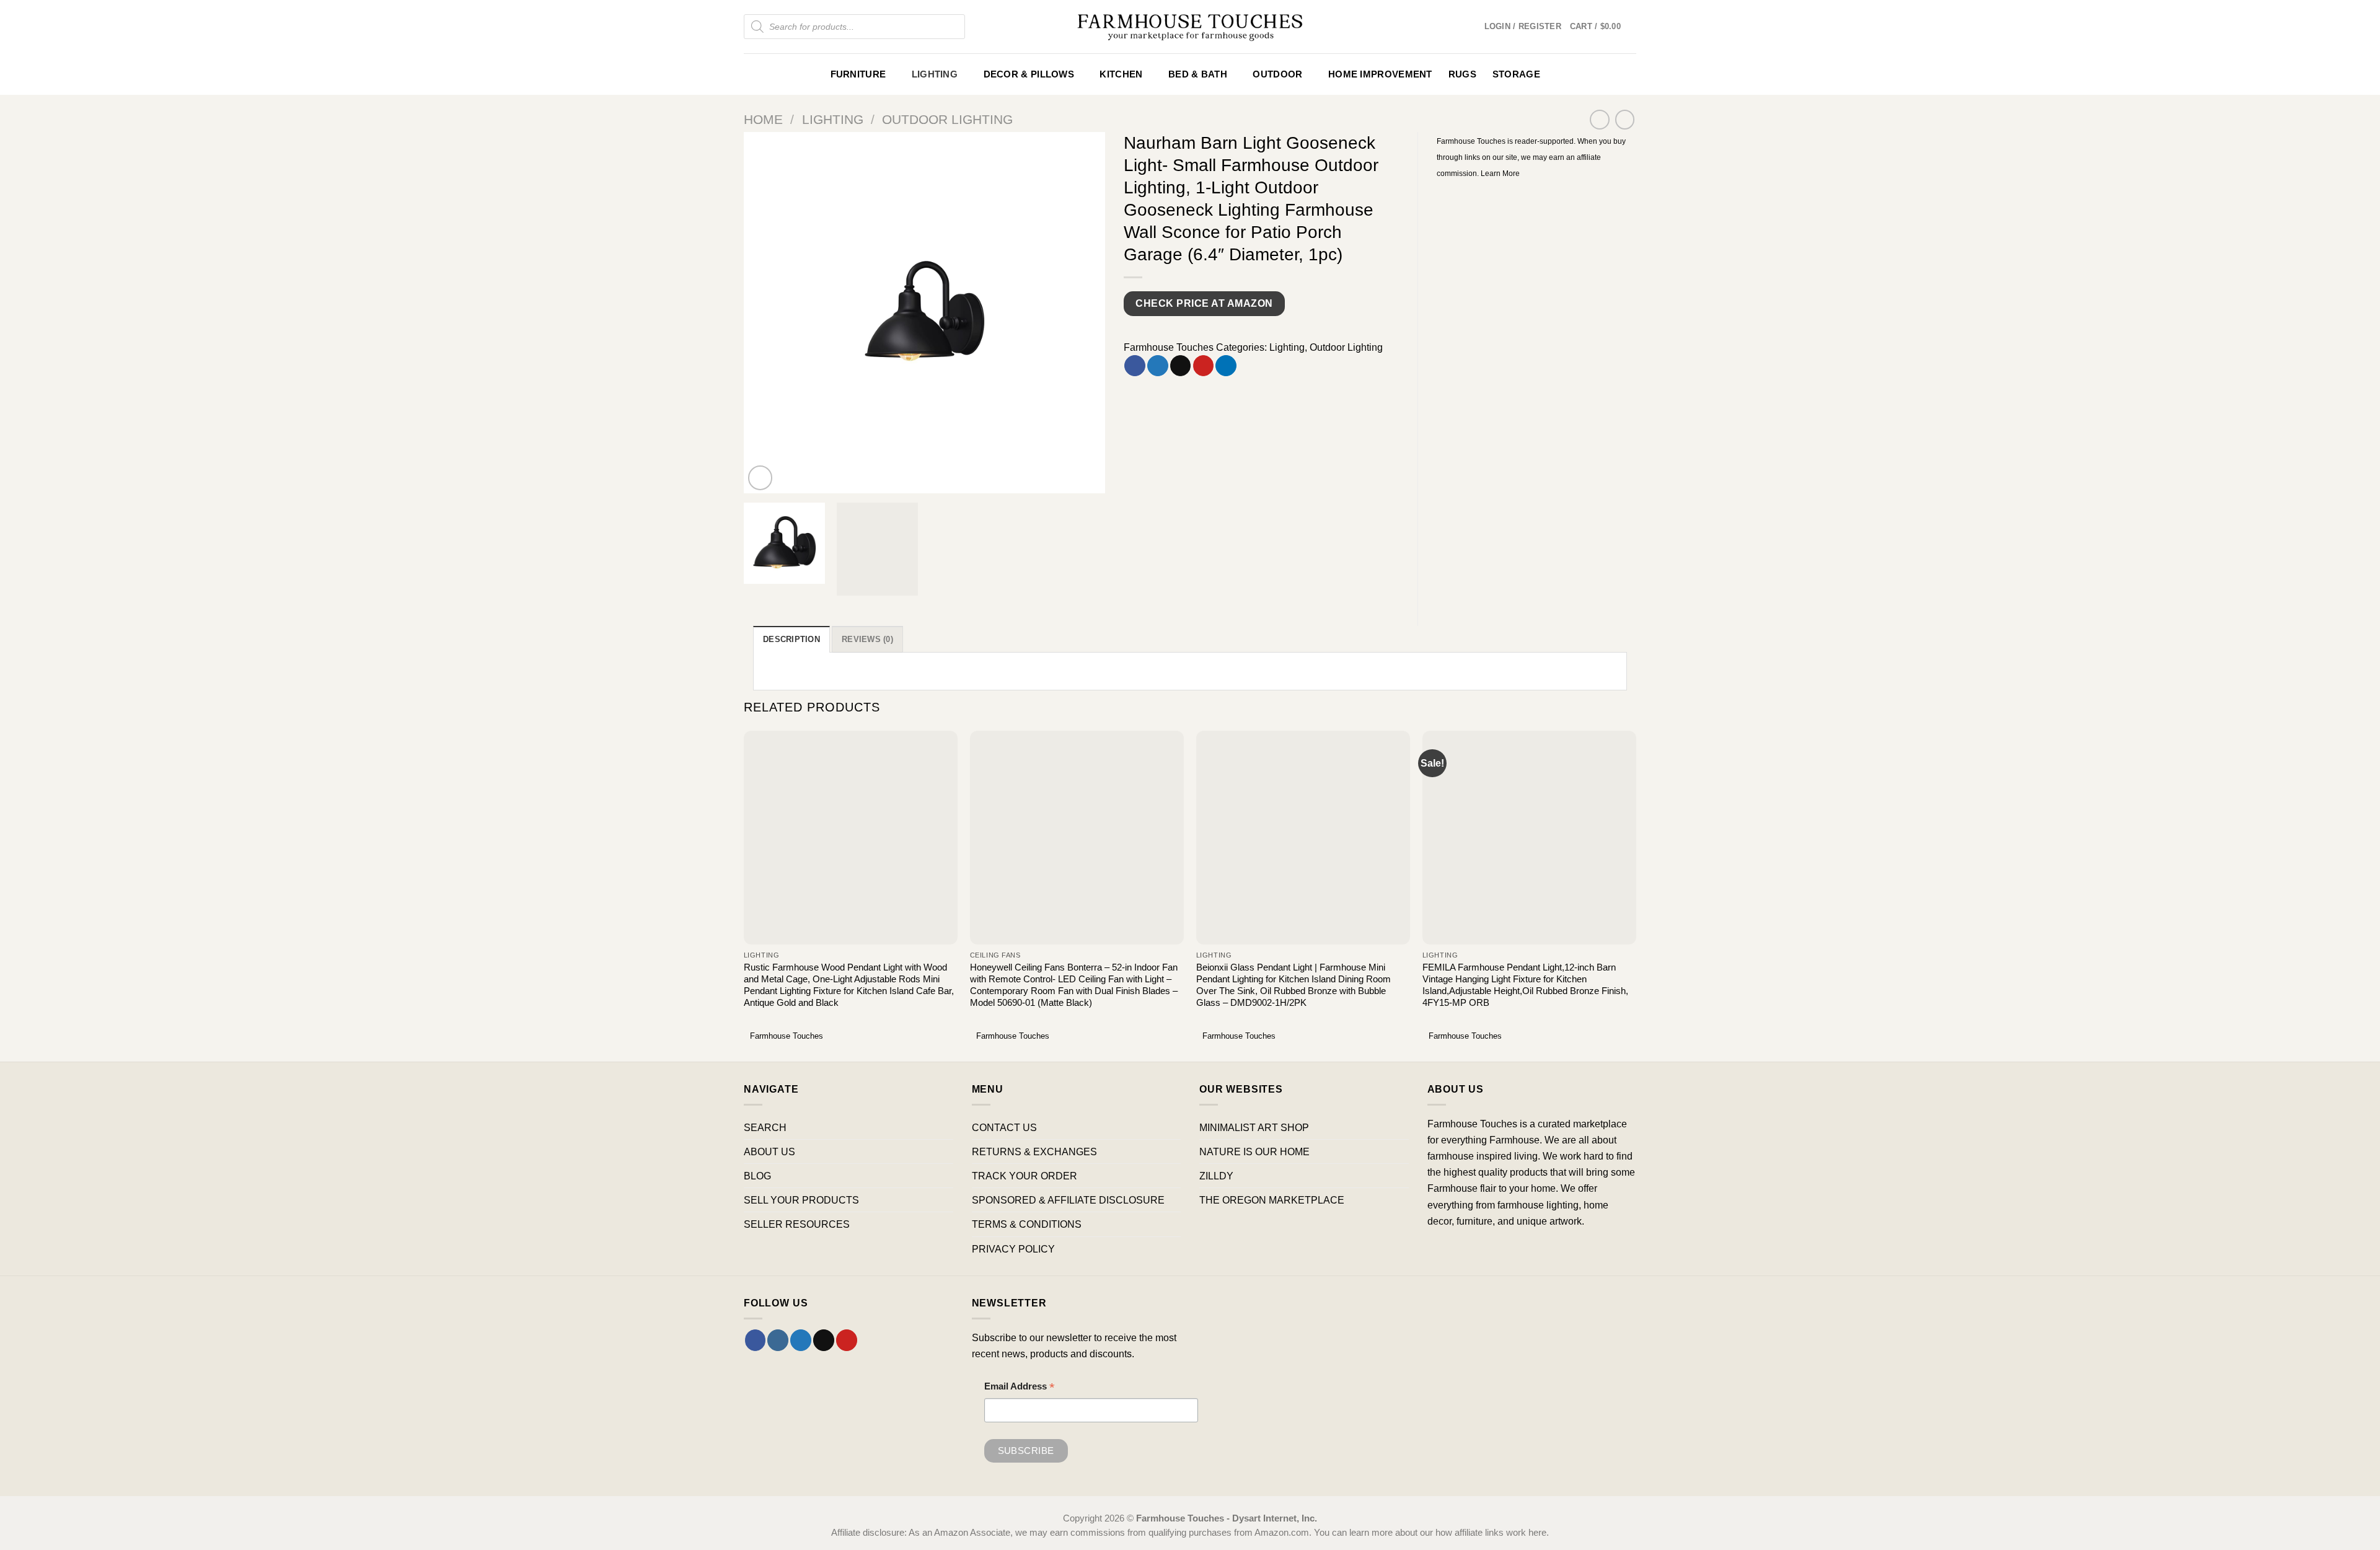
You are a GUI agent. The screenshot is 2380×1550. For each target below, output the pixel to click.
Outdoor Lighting (947, 119)
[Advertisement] (1537, 273)
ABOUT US (769, 1151)
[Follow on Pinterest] (847, 1340)
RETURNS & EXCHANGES (1034, 1151)
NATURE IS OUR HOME (1254, 1151)
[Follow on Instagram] (778, 1340)
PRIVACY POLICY (1013, 1249)
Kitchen (1121, 74)
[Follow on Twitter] (801, 1340)
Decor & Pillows (1029, 74)
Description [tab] (791, 639)
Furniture (858, 74)
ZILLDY (1216, 1176)
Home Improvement (1380, 74)
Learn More (1500, 174)
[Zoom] (760, 478)
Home (763, 119)
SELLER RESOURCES (797, 1224)
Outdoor (1277, 74)
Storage (1516, 74)
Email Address (1020, 1388)
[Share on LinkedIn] (1226, 366)
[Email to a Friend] (1181, 366)
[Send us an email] (824, 1340)
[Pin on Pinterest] (1204, 366)
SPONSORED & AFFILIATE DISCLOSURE (1068, 1200)
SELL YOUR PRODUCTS (801, 1200)
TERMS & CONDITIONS (1027, 1224)
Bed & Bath (1198, 74)
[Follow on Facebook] (756, 1340)
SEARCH (765, 1127)
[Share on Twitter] (1158, 366)
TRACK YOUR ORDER (1025, 1176)
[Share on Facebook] (1135, 366)
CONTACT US (1004, 1127)
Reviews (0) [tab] (867, 639)
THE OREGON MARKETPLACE (1272, 1200)
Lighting (935, 74)
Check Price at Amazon (1204, 303)
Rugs (1462, 74)
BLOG (757, 1176)
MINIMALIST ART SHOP (1254, 1127)
